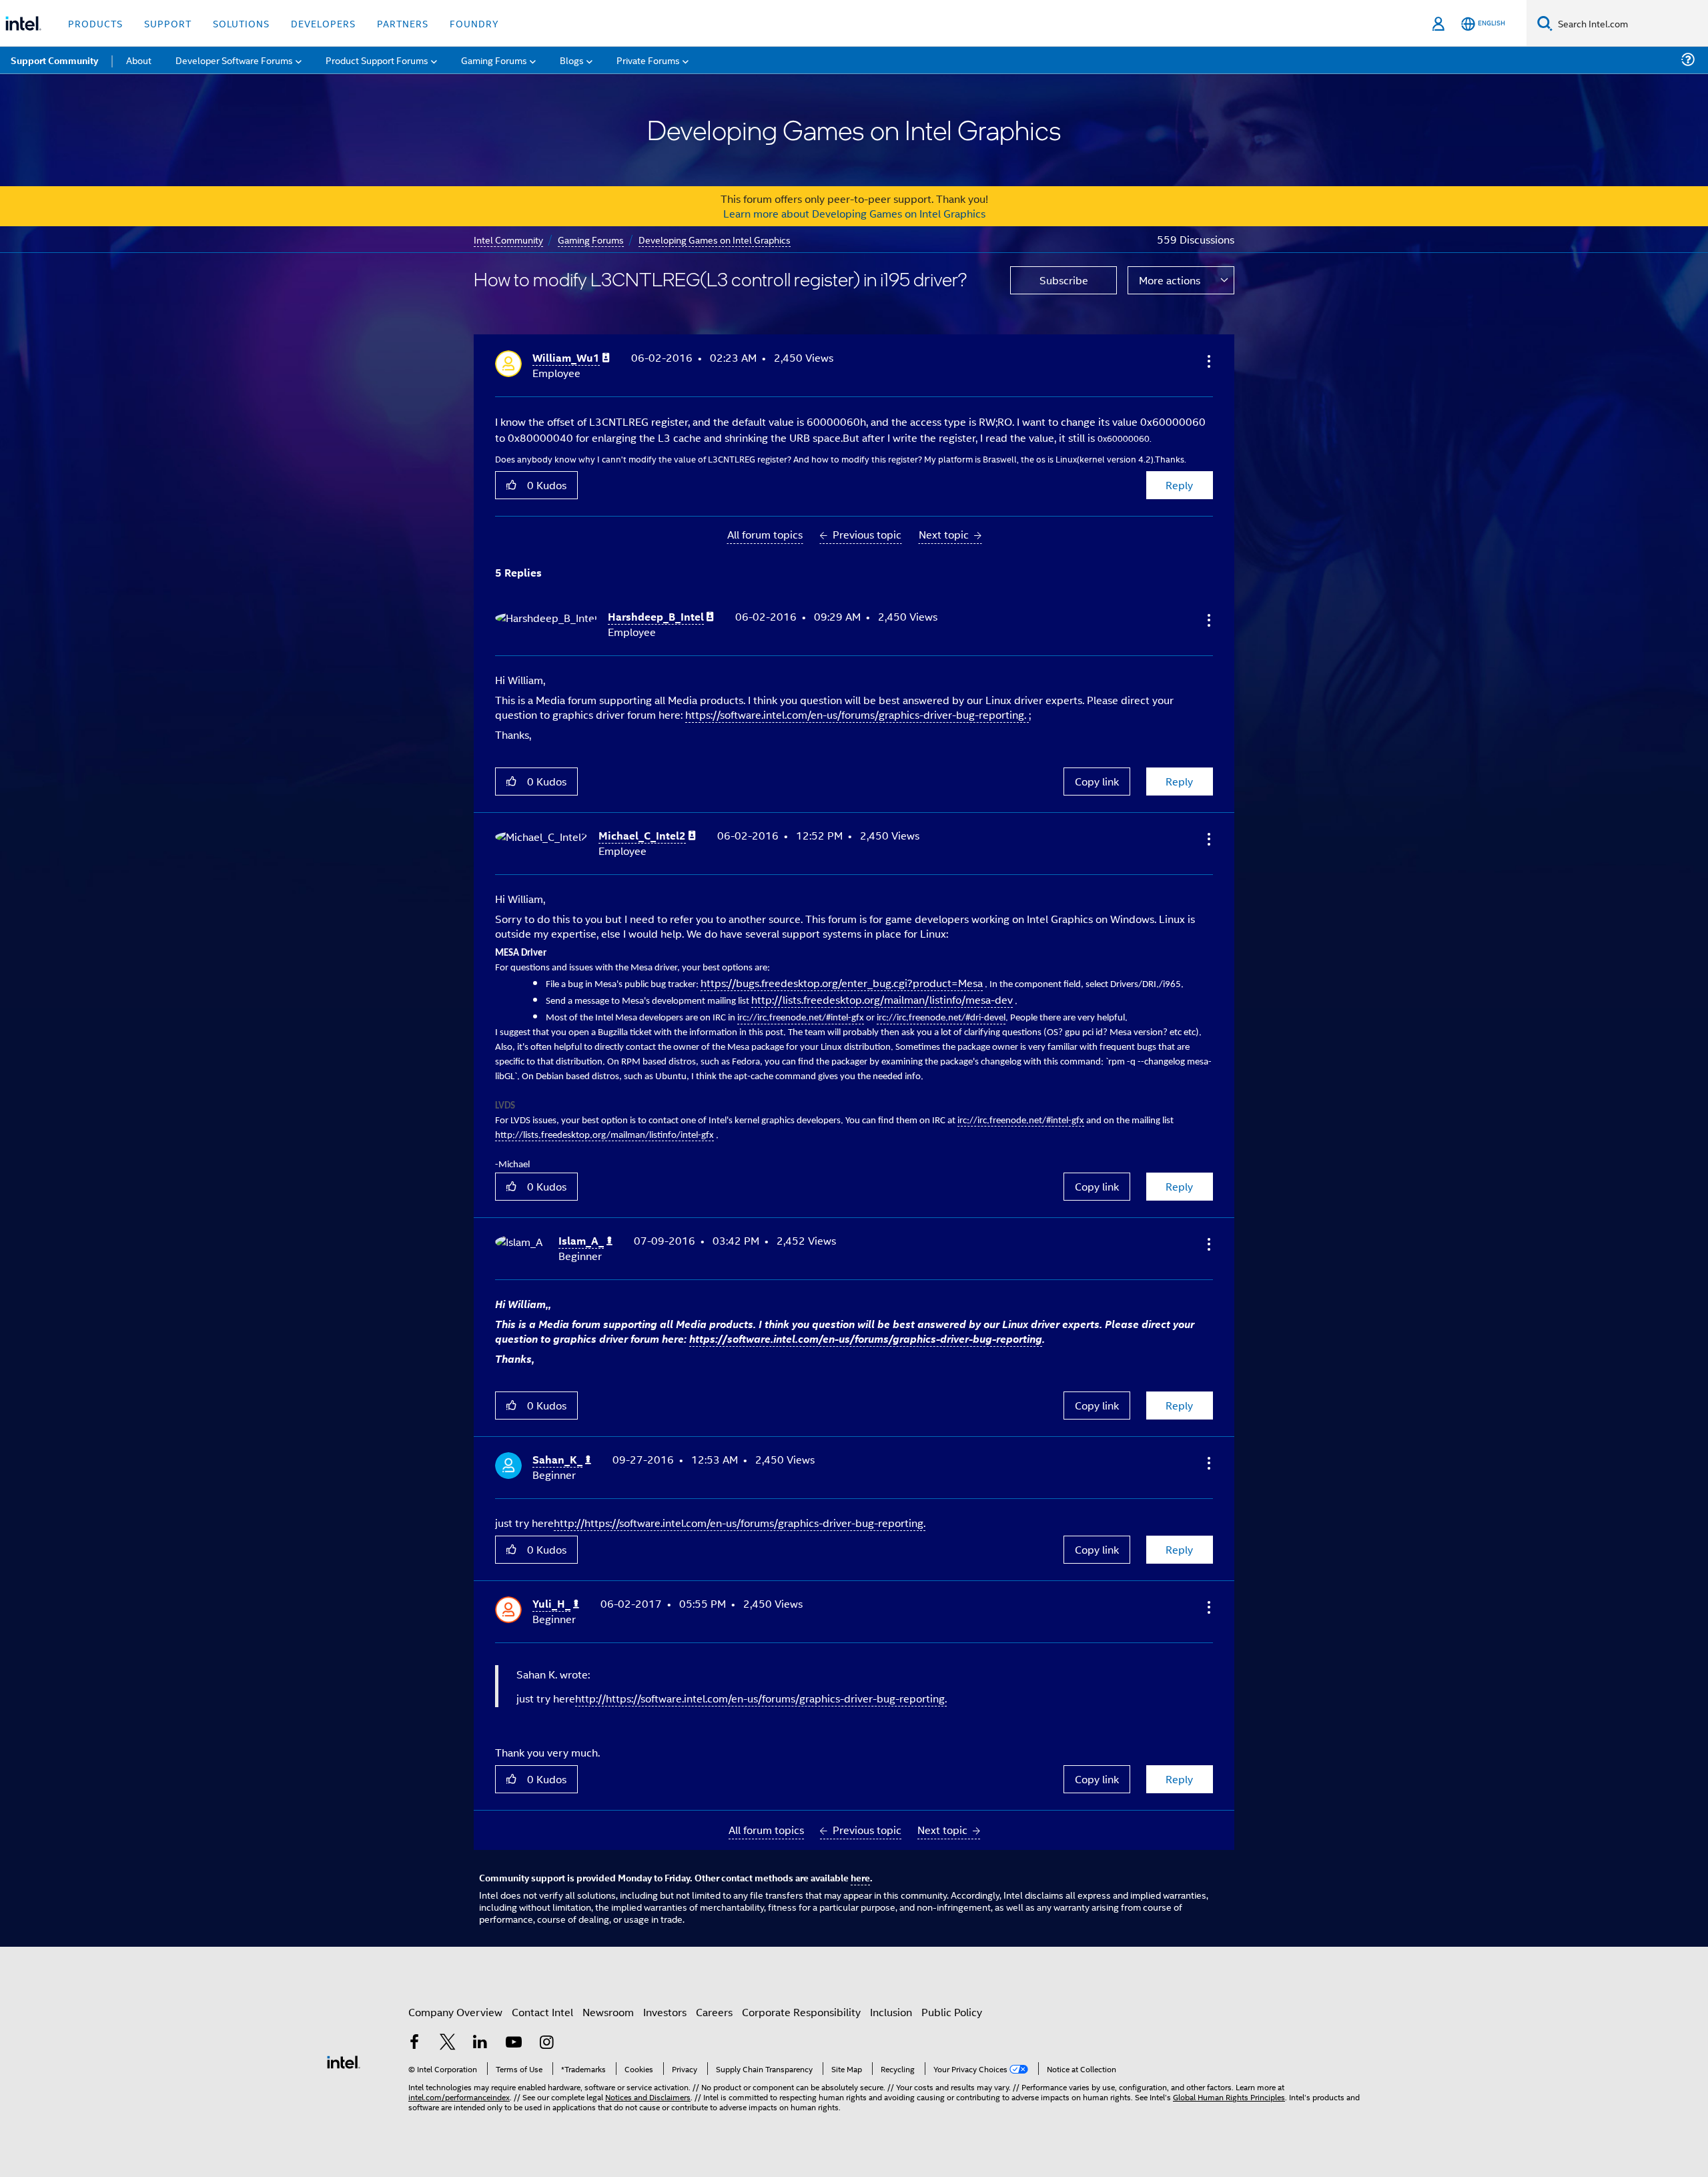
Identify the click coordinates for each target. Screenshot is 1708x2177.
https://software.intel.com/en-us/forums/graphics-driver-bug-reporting (866, 1338)
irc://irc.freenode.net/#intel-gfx (1021, 1121)
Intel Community (508, 239)
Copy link (1097, 781)
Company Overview (455, 2012)
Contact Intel (542, 2012)
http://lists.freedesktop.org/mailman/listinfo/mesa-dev (882, 999)
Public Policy (952, 2012)
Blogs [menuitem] (572, 60)
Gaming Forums (591, 239)
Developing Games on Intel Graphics (715, 239)
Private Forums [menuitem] (648, 60)
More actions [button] (1170, 280)
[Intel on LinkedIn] (480, 2043)
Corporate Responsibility (801, 2012)
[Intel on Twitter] (448, 2043)
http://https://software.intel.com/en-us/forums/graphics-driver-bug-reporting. (740, 1523)
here (860, 1877)
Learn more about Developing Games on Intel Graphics (854, 213)
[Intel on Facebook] (414, 2043)
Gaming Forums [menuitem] (494, 60)
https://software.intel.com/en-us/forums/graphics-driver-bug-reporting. (857, 714)
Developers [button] (323, 23)
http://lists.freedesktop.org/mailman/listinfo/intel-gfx (604, 1136)
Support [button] (168, 23)
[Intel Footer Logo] (344, 2061)
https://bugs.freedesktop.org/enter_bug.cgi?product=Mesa (842, 983)
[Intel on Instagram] (546, 2043)
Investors (665, 2012)
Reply (1179, 485)
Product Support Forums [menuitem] (377, 60)
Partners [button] (403, 23)
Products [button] (95, 23)
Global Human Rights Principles (1229, 2097)
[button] (1208, 361)
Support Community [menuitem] (54, 60)
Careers (714, 2012)
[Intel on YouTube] (514, 2043)
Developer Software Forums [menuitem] (234, 60)
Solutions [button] (241, 23)
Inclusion (891, 2012)
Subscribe (1064, 280)
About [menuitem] (139, 60)
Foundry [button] (474, 23)
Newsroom (608, 2012)
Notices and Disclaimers (648, 2097)
